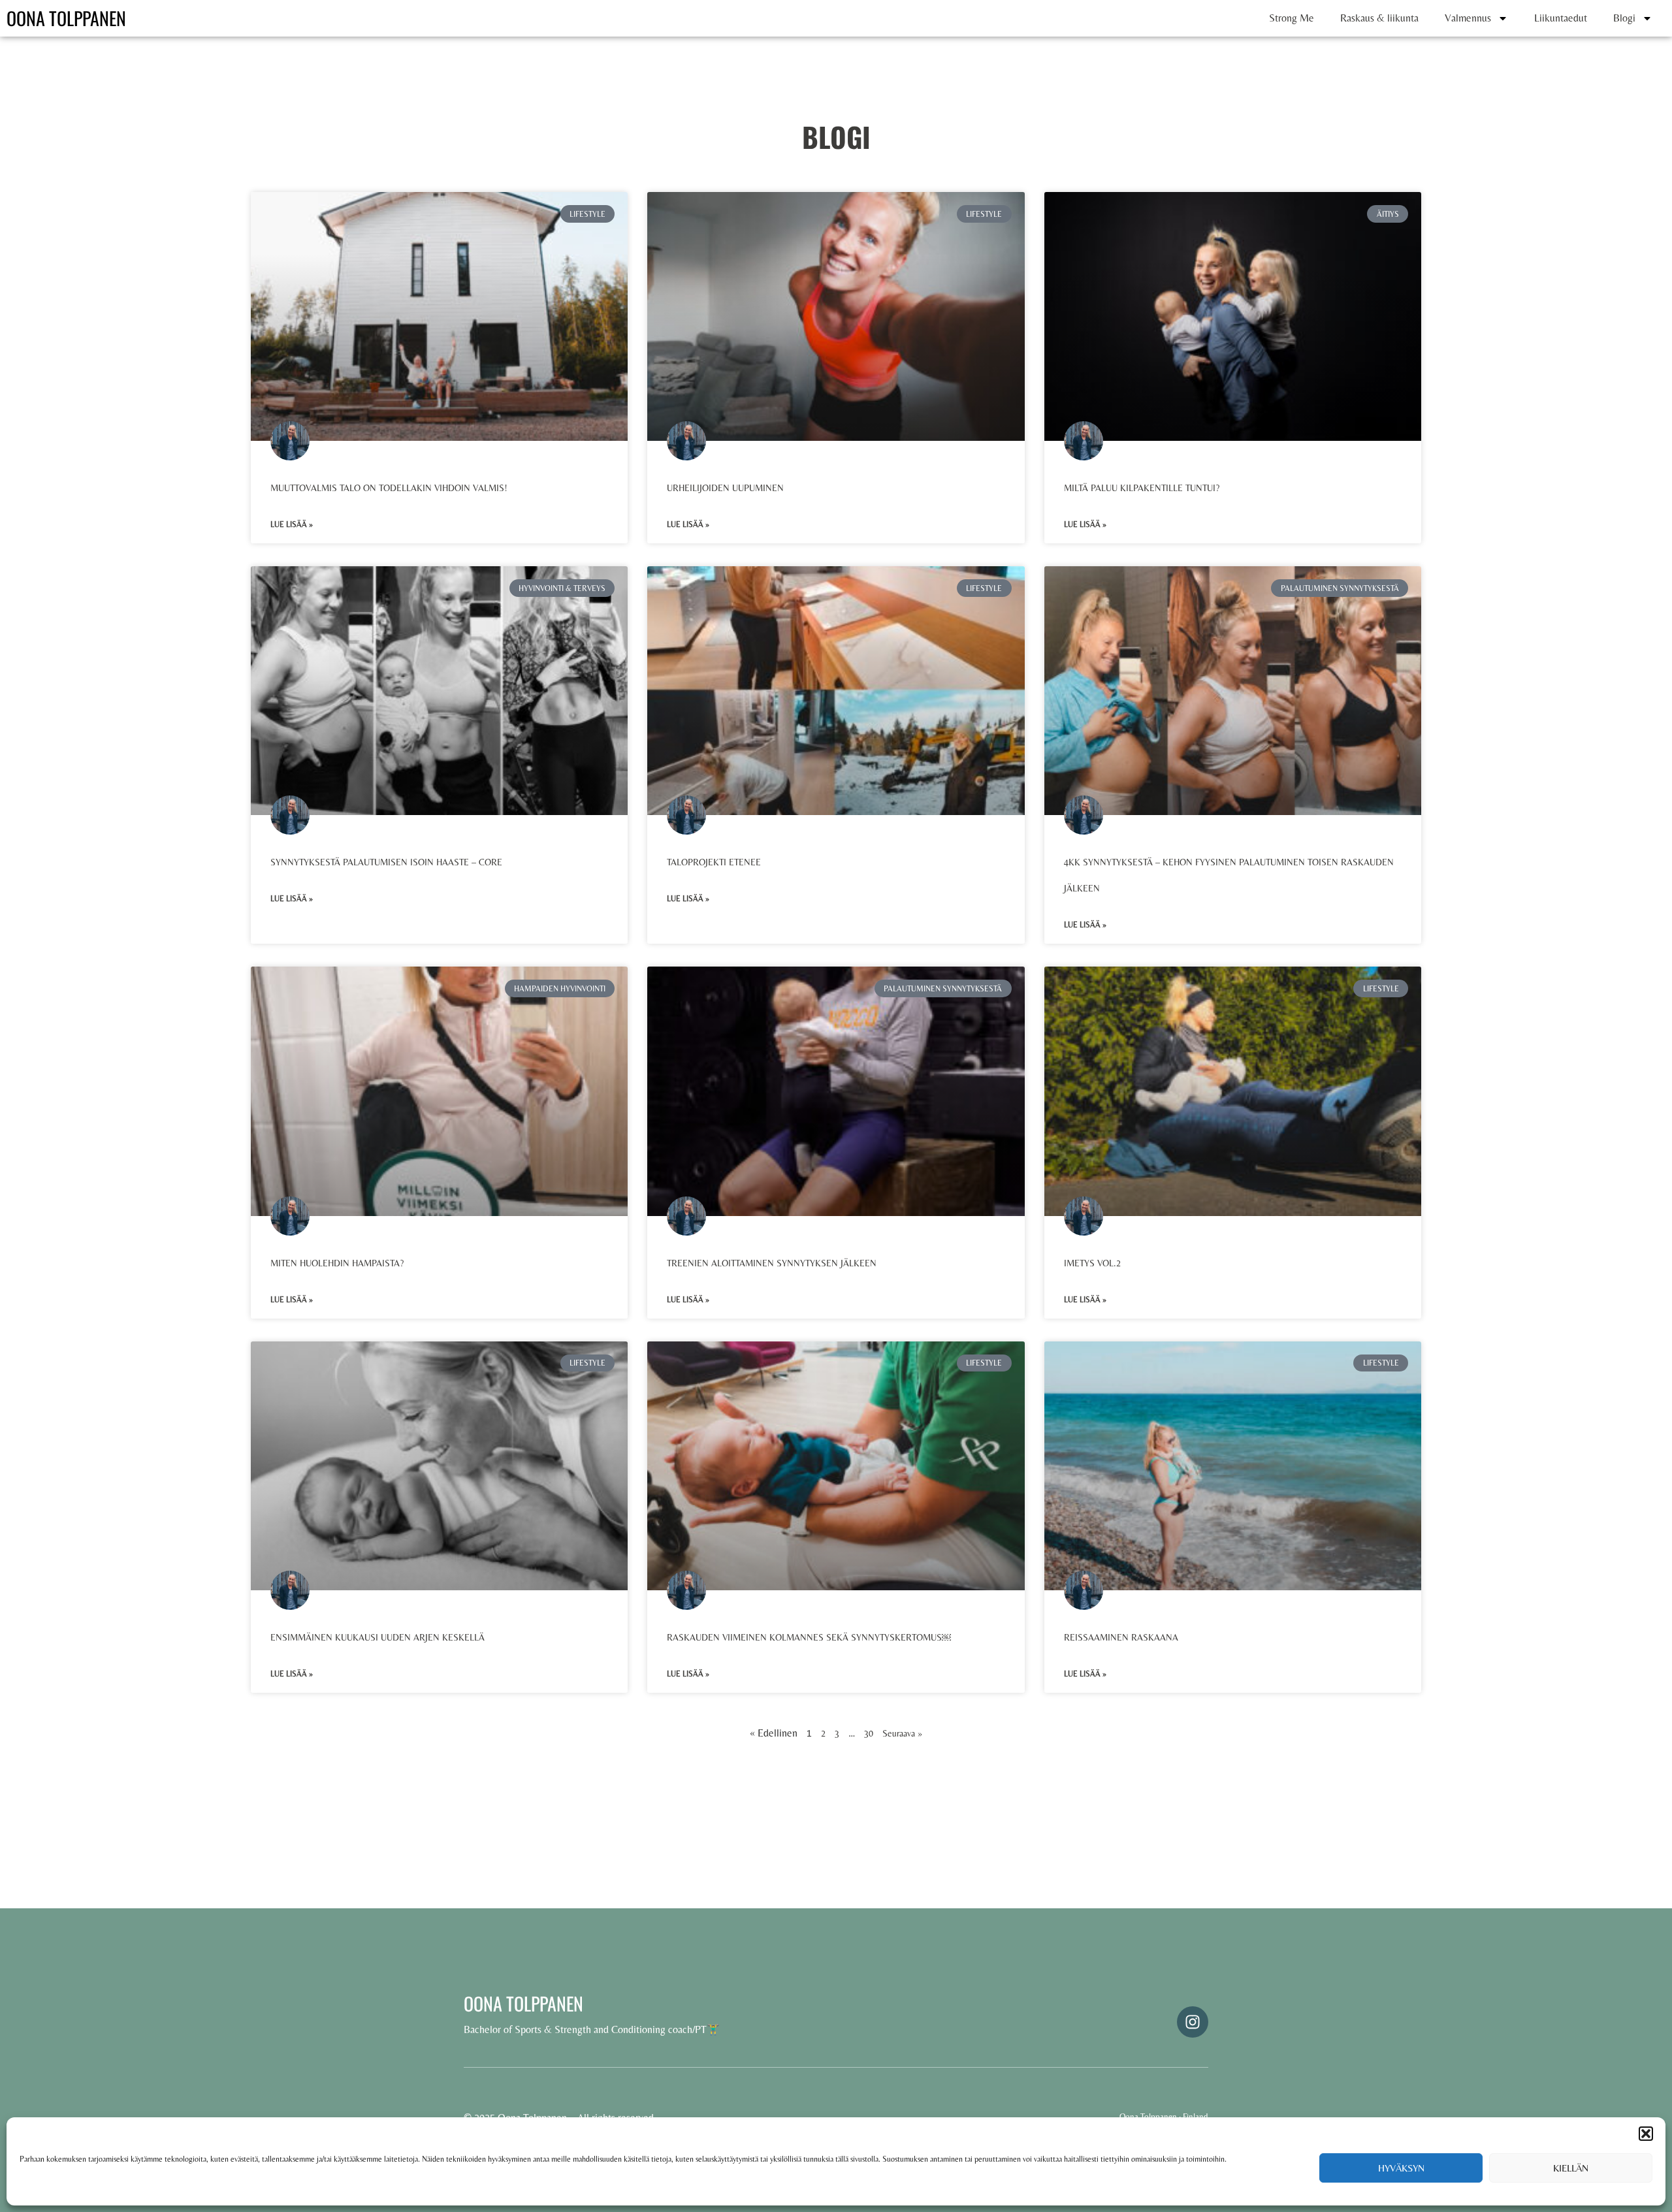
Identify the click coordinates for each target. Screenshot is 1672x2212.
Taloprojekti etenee (714, 862)
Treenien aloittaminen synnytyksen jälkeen (772, 1263)
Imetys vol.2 (1092, 1263)
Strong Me (1292, 18)
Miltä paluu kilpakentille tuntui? (1142, 488)
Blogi (1624, 18)
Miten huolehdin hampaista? (337, 1263)
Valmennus (1468, 18)
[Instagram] (1193, 2022)
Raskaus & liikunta (1379, 18)
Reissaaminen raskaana (1121, 1637)
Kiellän (1571, 2168)
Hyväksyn (1401, 2168)
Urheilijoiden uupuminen (725, 488)
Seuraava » (902, 1733)
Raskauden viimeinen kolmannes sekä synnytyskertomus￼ (809, 1637)
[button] (1646, 2134)
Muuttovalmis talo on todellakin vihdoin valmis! (389, 488)
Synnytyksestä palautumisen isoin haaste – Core (388, 862)
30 (869, 1733)
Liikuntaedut (1561, 18)
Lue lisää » (292, 524)
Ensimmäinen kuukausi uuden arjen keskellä (378, 1637)
